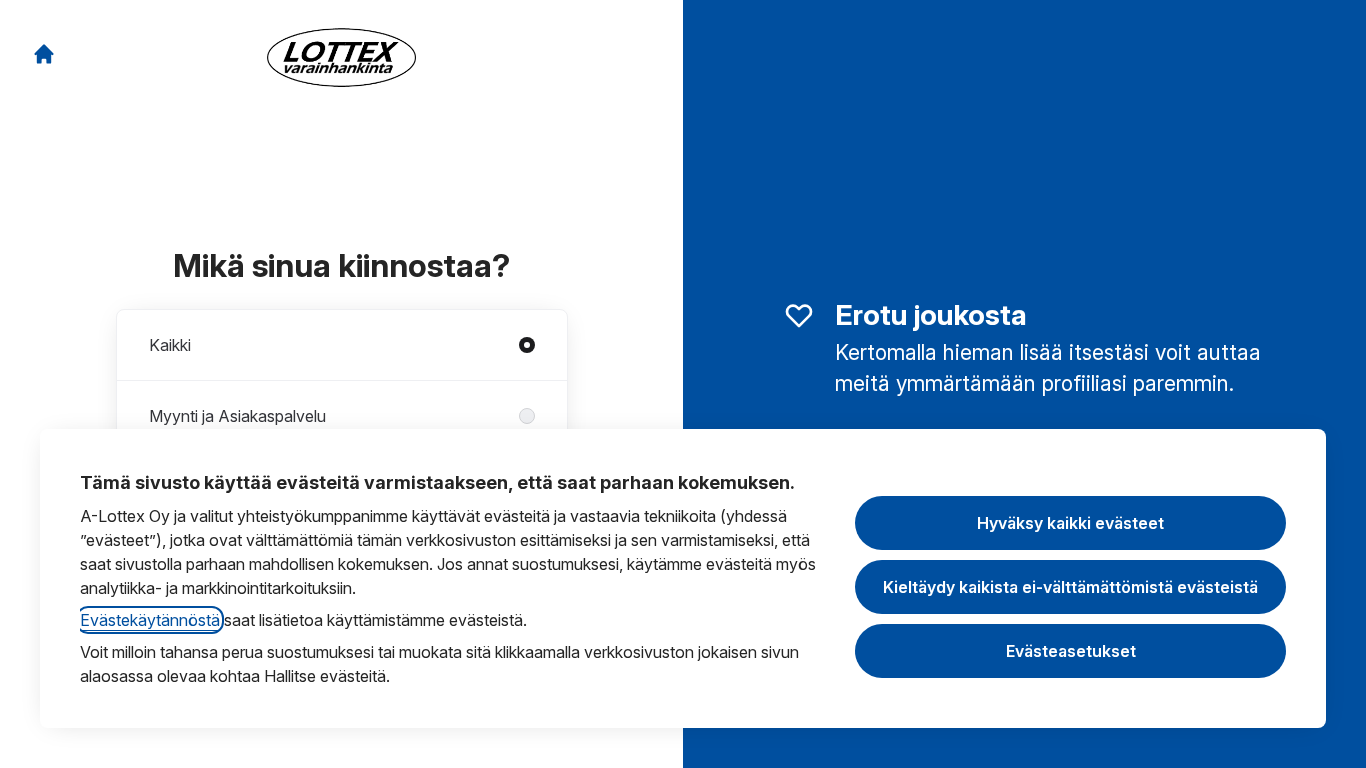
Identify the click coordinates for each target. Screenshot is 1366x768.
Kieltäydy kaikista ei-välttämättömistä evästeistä (1070, 587)
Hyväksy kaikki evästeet (1070, 523)
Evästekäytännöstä (150, 620)
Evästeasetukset (1071, 651)
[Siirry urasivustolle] (44, 54)
